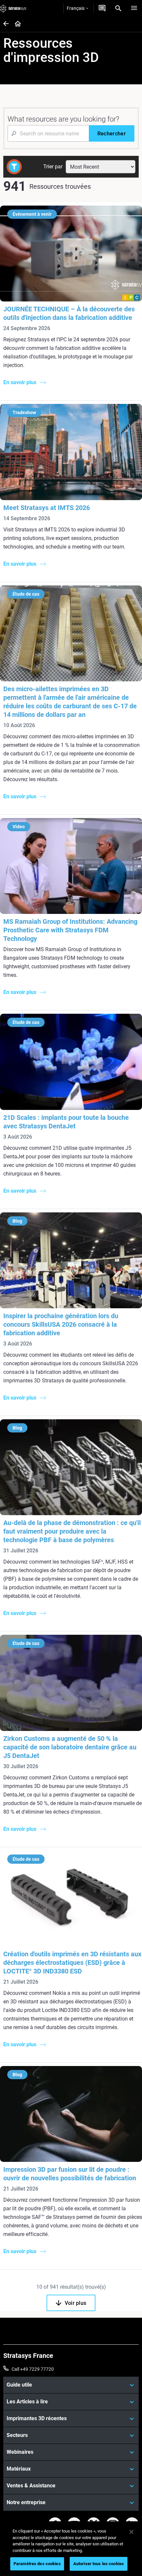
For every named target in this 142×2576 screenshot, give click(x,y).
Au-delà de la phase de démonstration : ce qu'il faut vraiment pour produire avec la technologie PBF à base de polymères (72, 1531)
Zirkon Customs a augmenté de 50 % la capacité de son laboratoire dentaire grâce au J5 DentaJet (70, 1747)
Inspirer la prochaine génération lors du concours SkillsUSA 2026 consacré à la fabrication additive (61, 1324)
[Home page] (16, 24)
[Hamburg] (134, 8)
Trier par (53, 167)
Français (76, 8)
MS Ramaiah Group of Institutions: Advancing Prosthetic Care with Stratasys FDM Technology (70, 930)
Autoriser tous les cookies (99, 2564)
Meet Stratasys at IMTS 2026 (47, 508)
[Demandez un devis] (102, 8)
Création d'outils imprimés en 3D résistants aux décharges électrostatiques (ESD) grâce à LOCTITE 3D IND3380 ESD (72, 1963)
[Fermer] (131, 2532)
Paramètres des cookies (37, 2564)
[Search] (118, 8)
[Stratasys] (13, 8)
